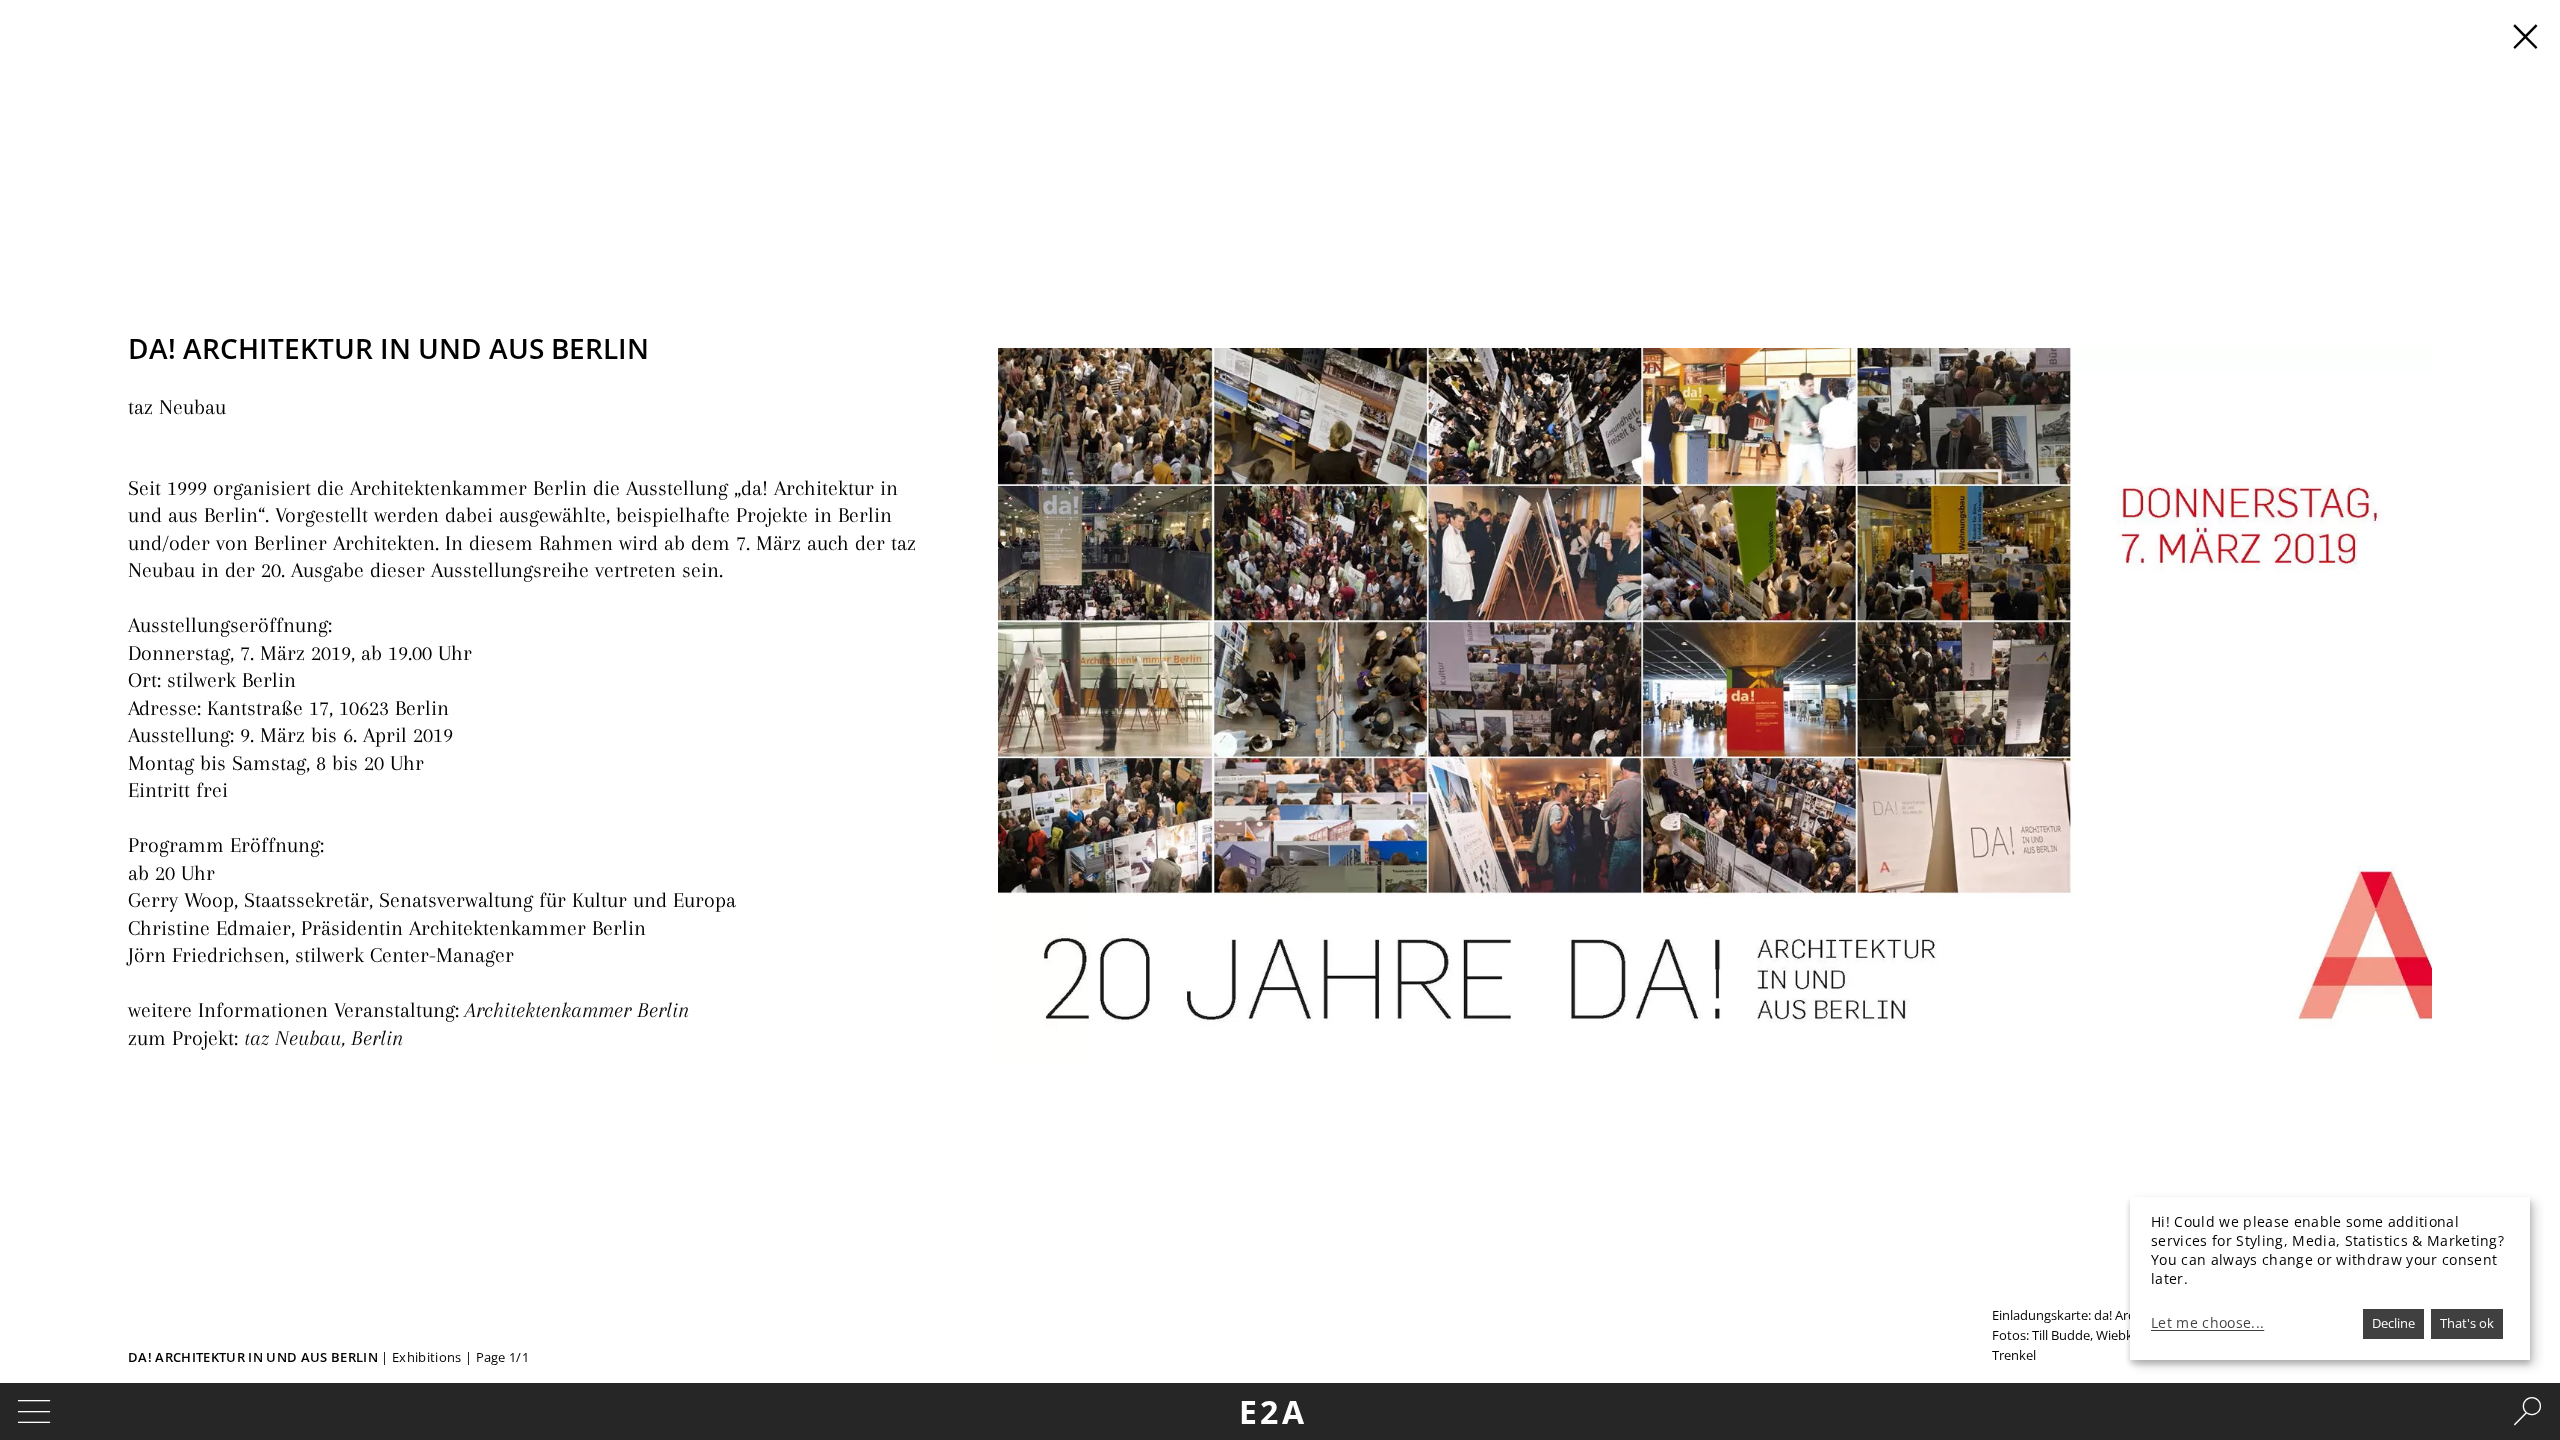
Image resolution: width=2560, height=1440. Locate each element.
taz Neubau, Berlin (326, 1038)
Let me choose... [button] (2207, 1323)
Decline (2393, 1323)
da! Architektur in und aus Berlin (253, 1357)
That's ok (2467, 1323)
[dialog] (2330, 1278)
